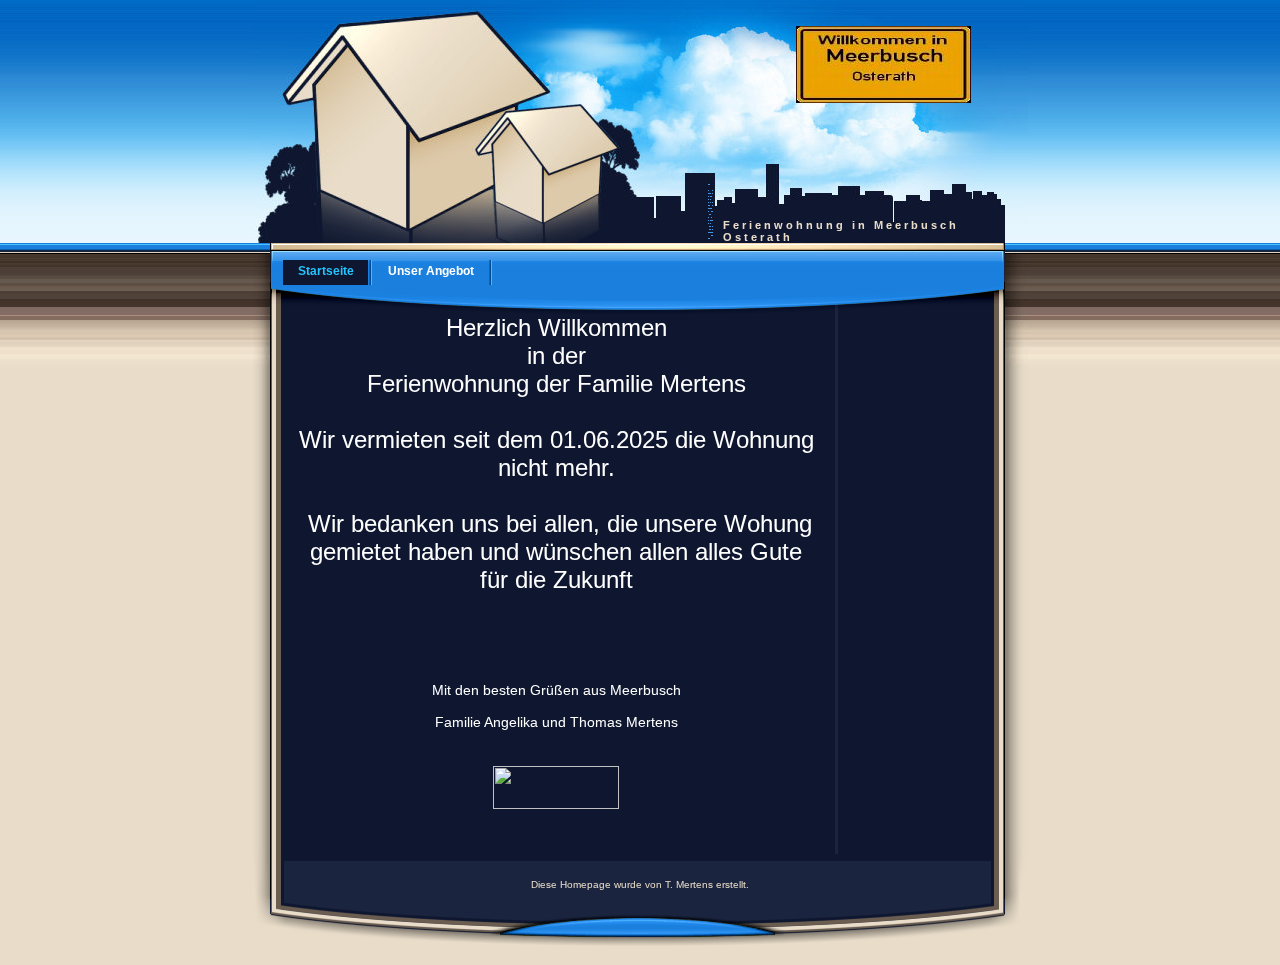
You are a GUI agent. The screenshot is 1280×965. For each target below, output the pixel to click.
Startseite (326, 271)
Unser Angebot (431, 271)
